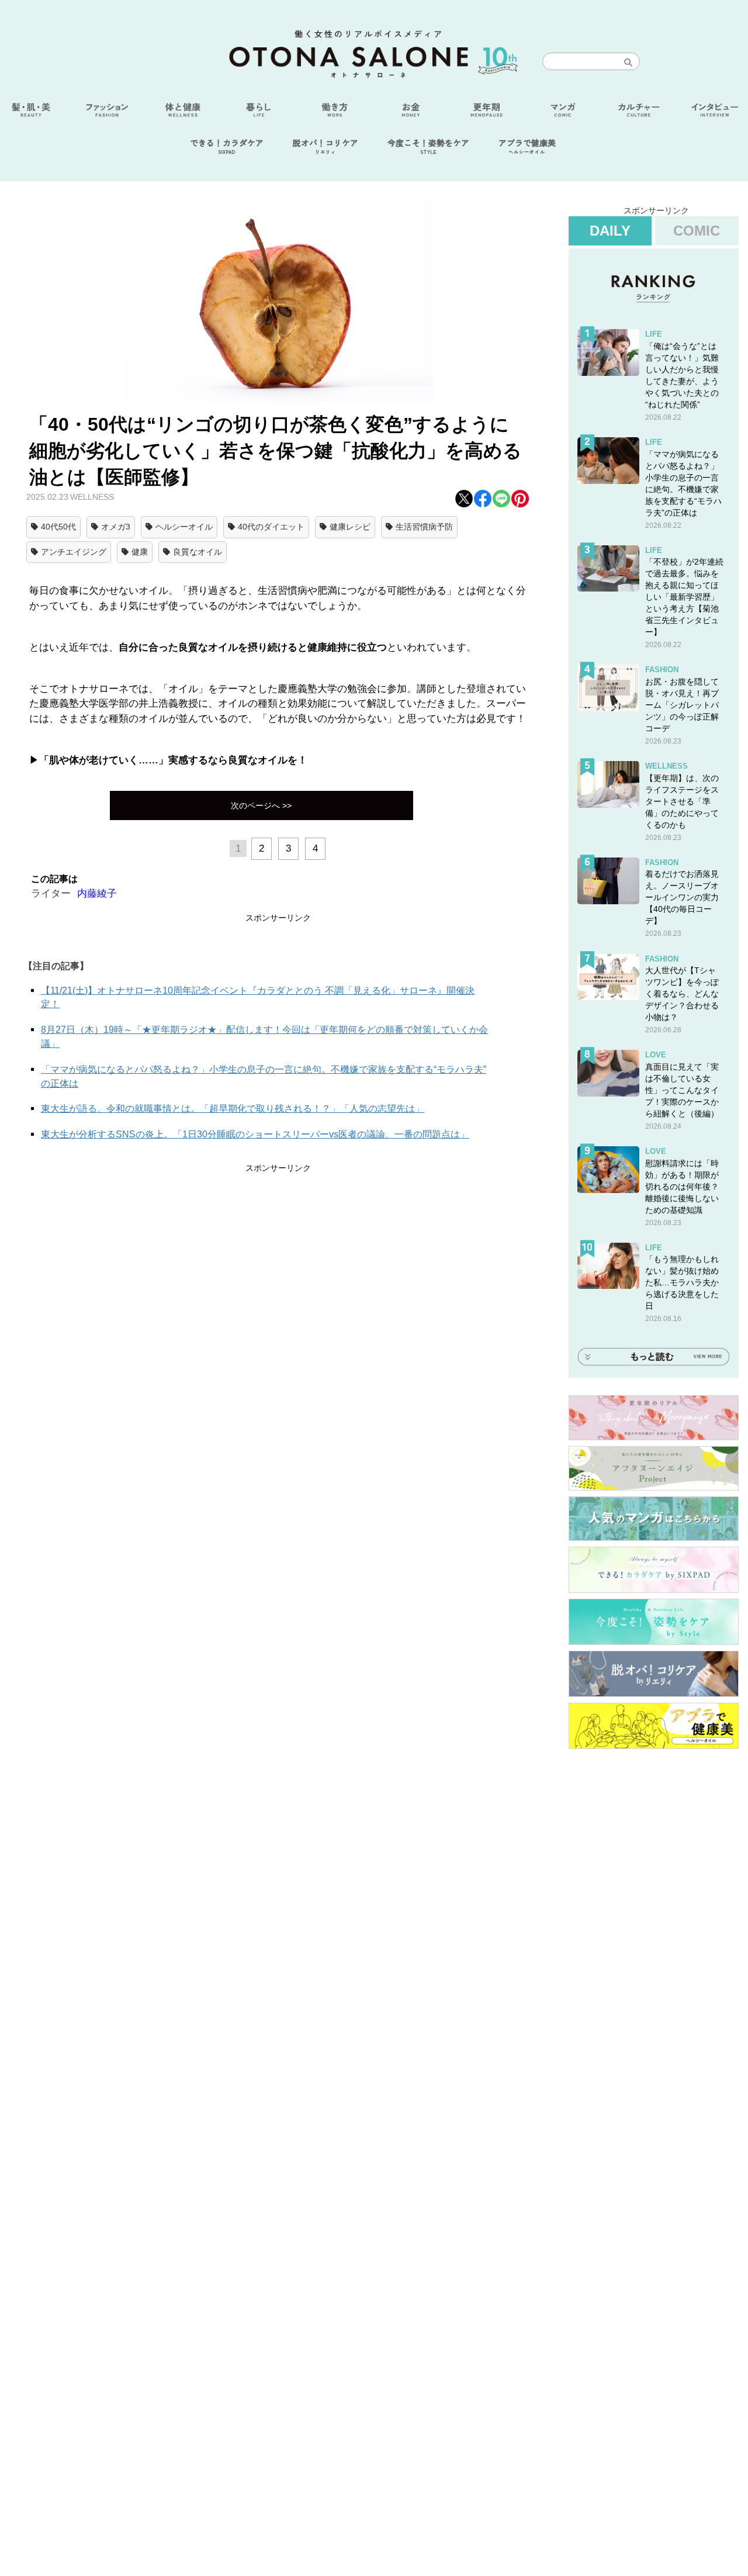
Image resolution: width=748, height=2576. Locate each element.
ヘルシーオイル (184, 527)
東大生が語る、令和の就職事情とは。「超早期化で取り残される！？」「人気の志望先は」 (233, 1109)
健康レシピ (350, 527)
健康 (140, 552)
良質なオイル (198, 552)
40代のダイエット (271, 527)
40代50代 (58, 527)
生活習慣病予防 (424, 527)
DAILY (610, 231)
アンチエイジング (74, 552)
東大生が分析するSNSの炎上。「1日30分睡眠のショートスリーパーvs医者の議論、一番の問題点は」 (255, 1134)
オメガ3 (116, 527)
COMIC (697, 231)
